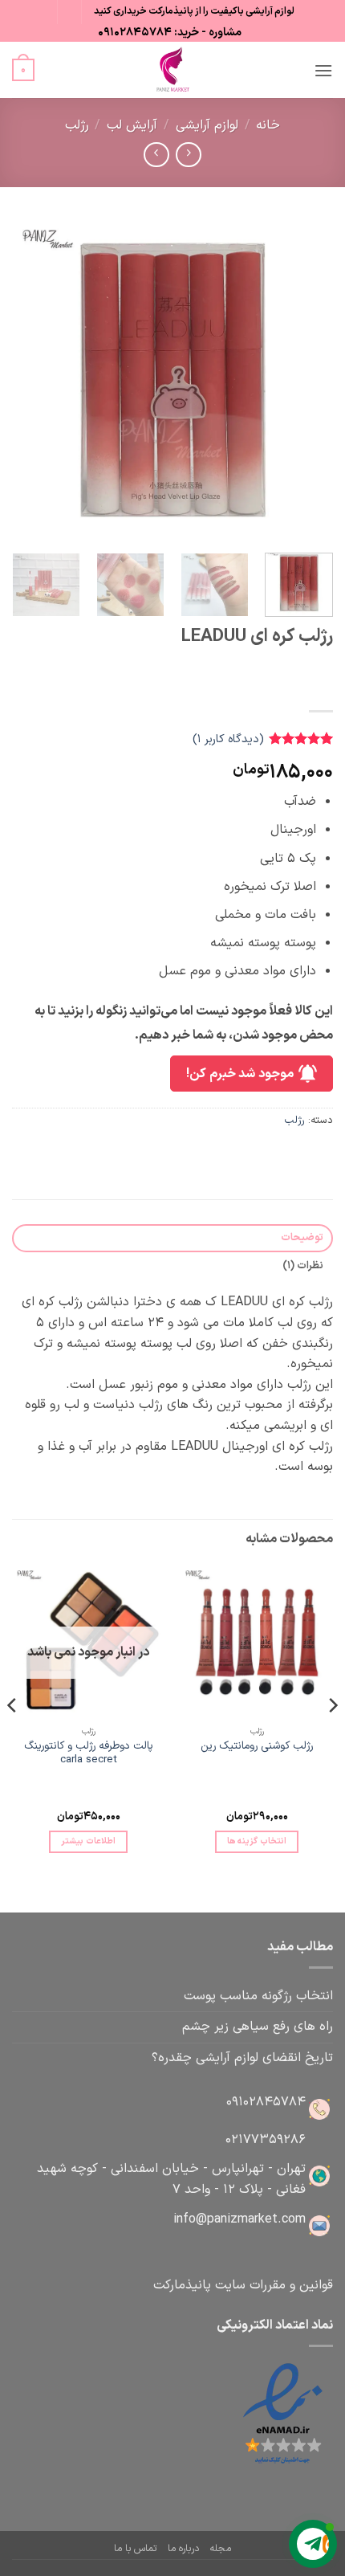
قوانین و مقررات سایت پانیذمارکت (243, 2285)
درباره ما (183, 2549)
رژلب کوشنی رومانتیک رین (257, 1746)
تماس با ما (135, 2549)
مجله (220, 2549)
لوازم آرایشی (207, 125)
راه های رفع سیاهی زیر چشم (258, 2027)
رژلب (77, 125)
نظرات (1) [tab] (303, 1266)
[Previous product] (156, 155)
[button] (323, 70)
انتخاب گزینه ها (257, 1841)
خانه (268, 125)
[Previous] (306, 380)
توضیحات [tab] (302, 1237)
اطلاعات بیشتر (88, 1841)
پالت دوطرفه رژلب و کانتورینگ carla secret (89, 1753)
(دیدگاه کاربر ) (228, 739)
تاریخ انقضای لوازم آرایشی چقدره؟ (242, 2058)
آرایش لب (132, 125)
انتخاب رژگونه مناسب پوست (258, 1996)
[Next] (27, 380)
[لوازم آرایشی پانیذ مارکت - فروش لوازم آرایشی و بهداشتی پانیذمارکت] (172, 70)
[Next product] (188, 155)
